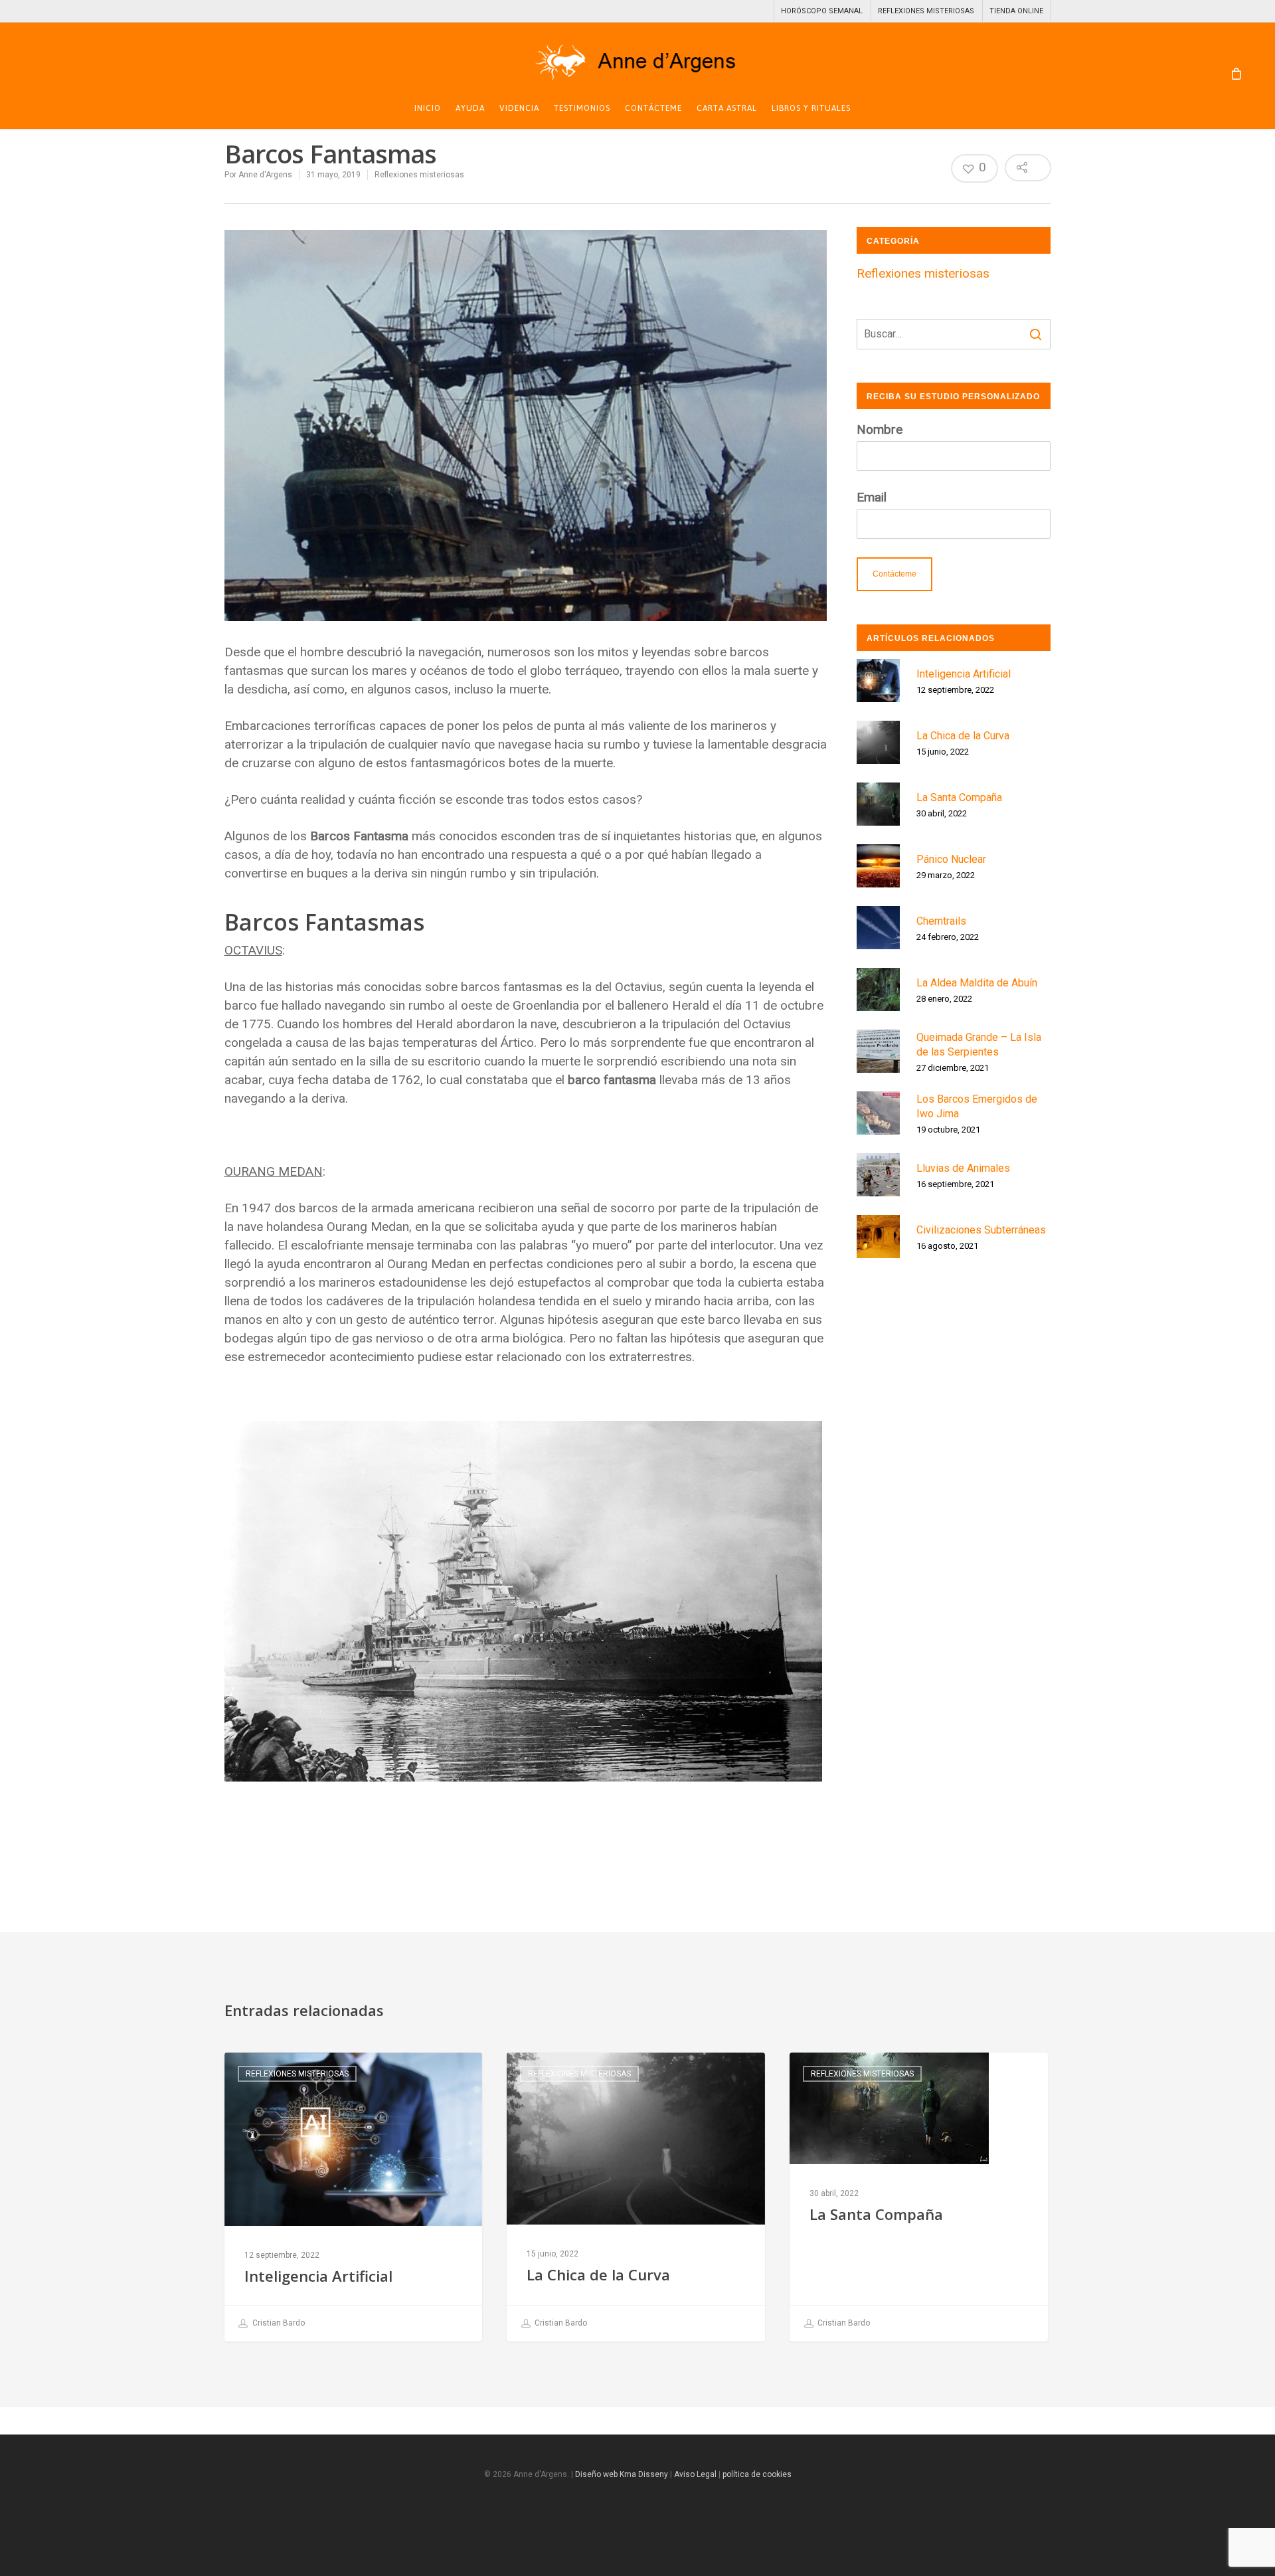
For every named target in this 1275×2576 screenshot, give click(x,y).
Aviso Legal (696, 2474)
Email (872, 497)
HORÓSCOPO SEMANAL (822, 11)
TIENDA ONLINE (1016, 11)
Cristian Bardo (278, 2323)
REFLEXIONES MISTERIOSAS (926, 11)
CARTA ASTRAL (727, 109)
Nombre (880, 429)
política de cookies (757, 2474)
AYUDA (470, 109)
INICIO (428, 109)
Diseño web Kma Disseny (622, 2474)
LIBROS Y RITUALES (811, 109)
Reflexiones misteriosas (419, 175)
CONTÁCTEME (653, 109)
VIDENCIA (519, 109)
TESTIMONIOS (582, 109)
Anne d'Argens (265, 175)
